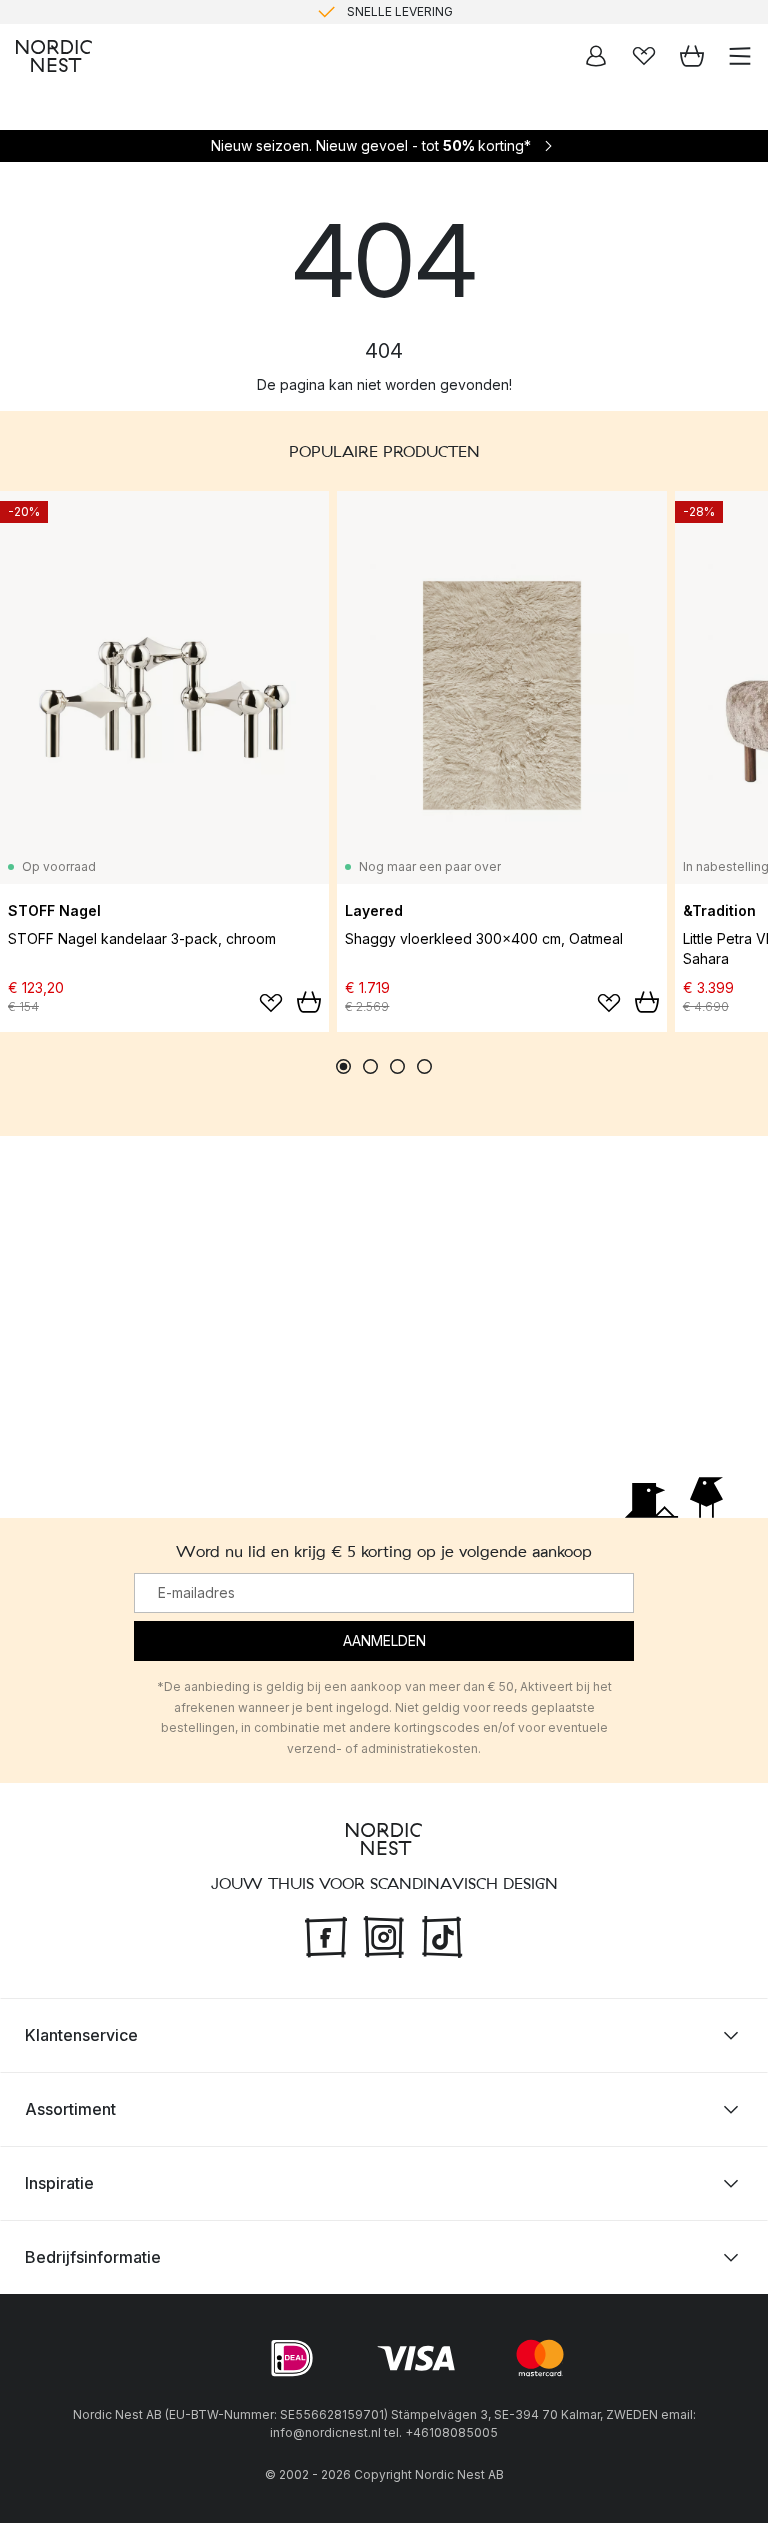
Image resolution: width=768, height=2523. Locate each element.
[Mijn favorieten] (644, 56)
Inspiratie (59, 2182)
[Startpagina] (54, 56)
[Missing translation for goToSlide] (370, 1066)
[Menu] (740, 56)
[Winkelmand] (692, 56)
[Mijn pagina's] (596, 56)
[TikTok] (442, 1934)
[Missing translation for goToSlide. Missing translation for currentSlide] (343, 1066)
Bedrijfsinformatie (93, 2256)
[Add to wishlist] (271, 1003)
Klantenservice (81, 2034)
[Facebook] (326, 1934)
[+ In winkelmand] (309, 1002)
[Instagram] (384, 1934)
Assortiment (70, 2108)
